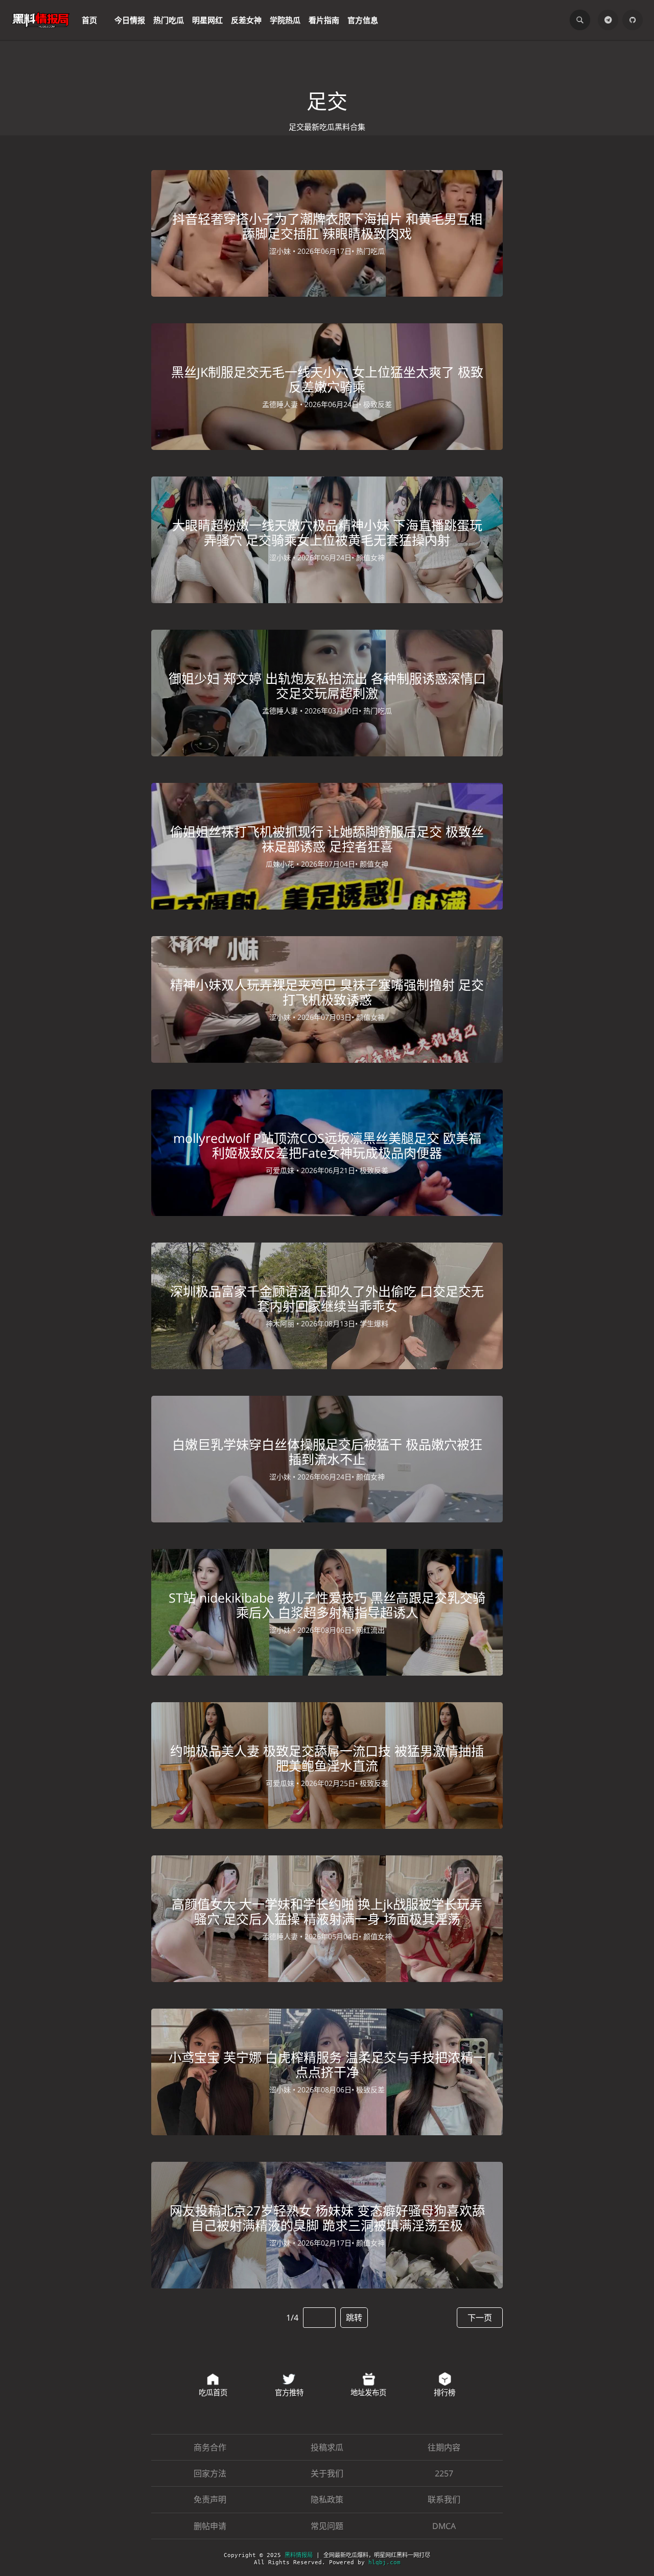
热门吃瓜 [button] (169, 20)
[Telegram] (608, 20)
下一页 (480, 2318)
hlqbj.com (384, 2562)
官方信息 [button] (363, 20)
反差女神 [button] (246, 20)
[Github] (633, 20)
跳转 (354, 2318)
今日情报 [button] (130, 20)
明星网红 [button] (207, 20)
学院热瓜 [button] (285, 20)
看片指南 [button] (324, 20)
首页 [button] (89, 20)
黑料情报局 (299, 2555)
